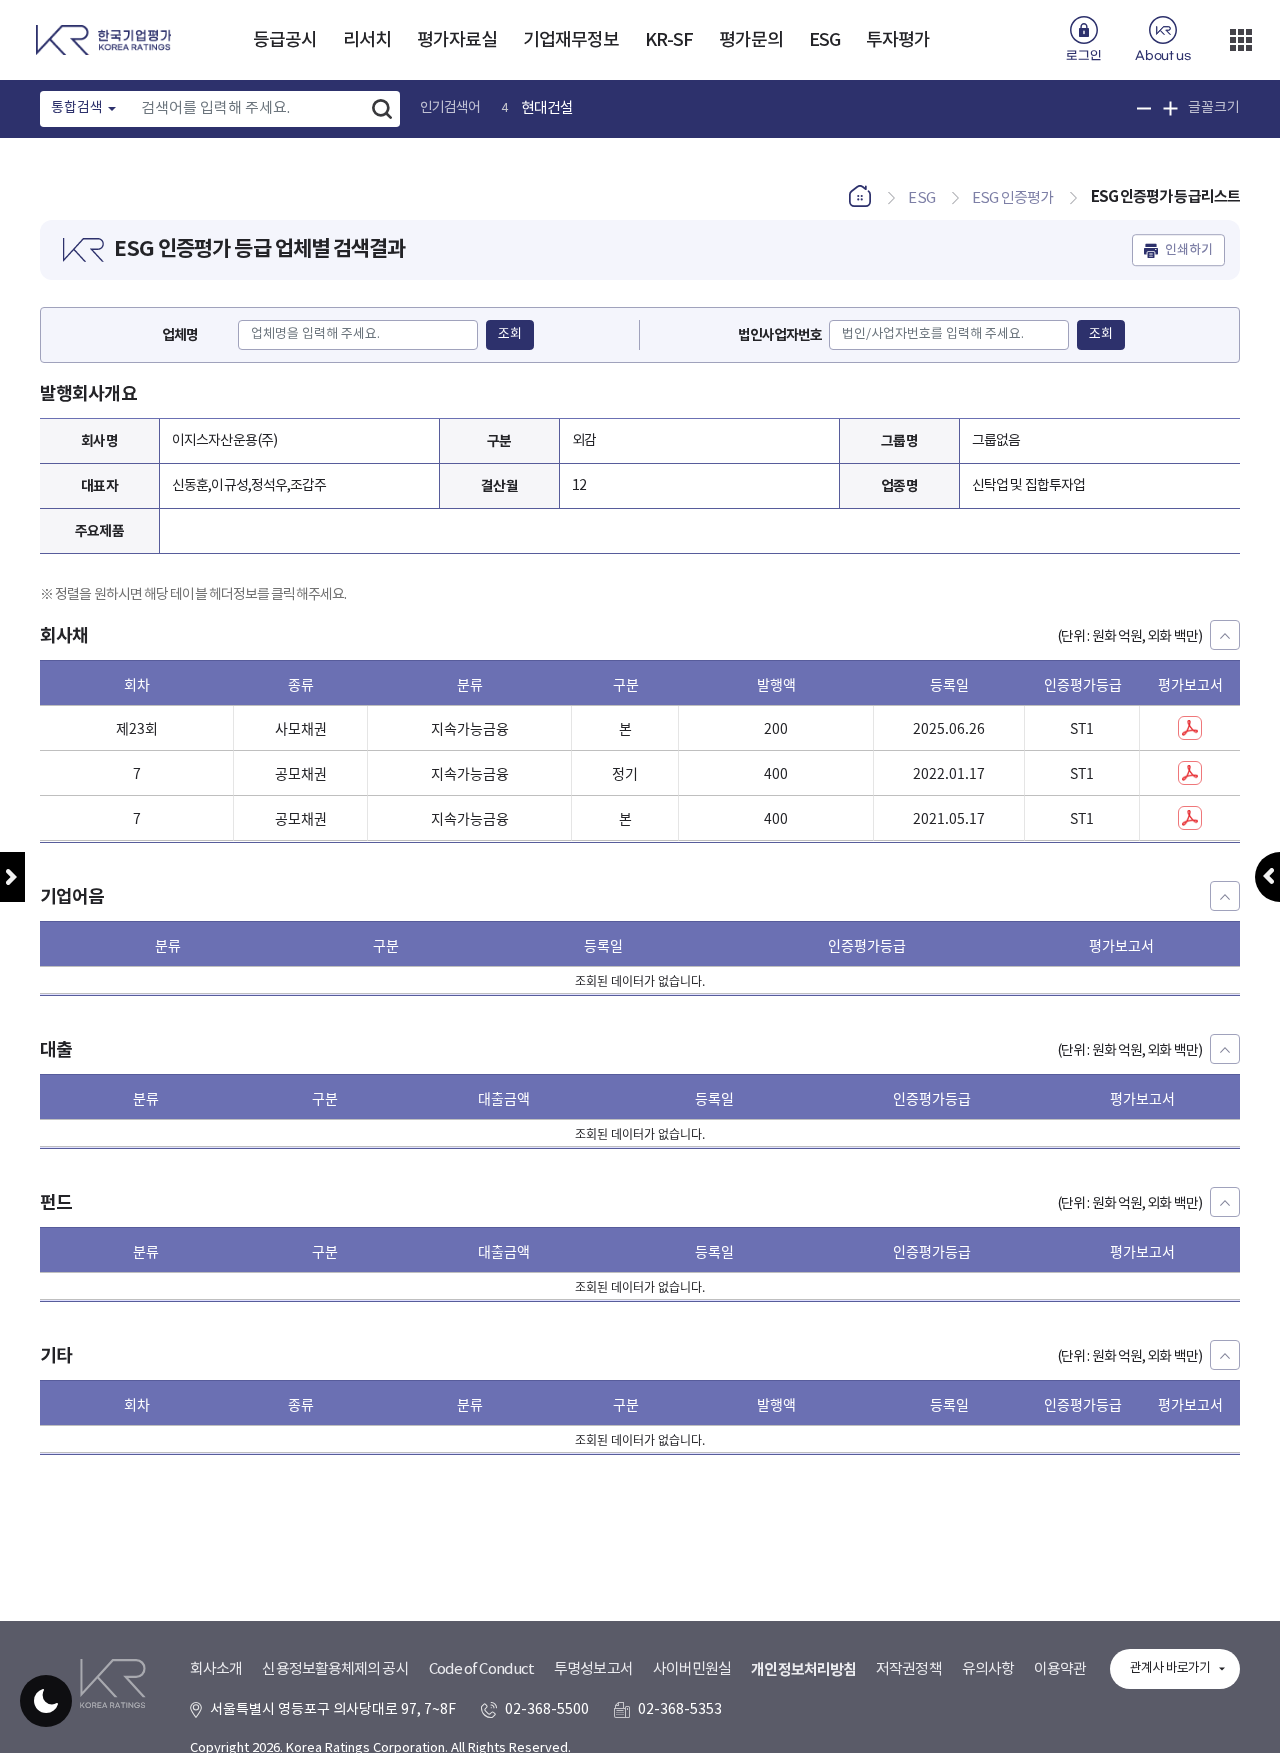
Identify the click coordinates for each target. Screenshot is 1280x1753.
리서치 (367, 40)
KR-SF (669, 40)
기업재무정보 (571, 40)
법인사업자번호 (780, 335)
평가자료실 (457, 40)
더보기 (1241, 40)
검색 (382, 109)
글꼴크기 (1214, 108)
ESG (824, 40)
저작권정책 (909, 1669)
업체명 (180, 335)
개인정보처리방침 (803, 1670)
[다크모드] (46, 1701)
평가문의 (751, 40)
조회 (510, 334)
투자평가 (898, 40)
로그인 (1083, 56)
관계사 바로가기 (1170, 1668)
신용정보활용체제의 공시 (335, 1669)
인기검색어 (450, 108)
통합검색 (77, 108)
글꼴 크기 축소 (1144, 108)
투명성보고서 (593, 1669)
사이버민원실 (692, 1669)
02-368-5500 (547, 1710)
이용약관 (1060, 1669)
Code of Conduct (482, 1669)
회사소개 (216, 1669)
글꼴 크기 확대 (1170, 108)
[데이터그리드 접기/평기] (1225, 635)
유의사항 (988, 1669)
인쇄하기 (1189, 250)
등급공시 (285, 40)
